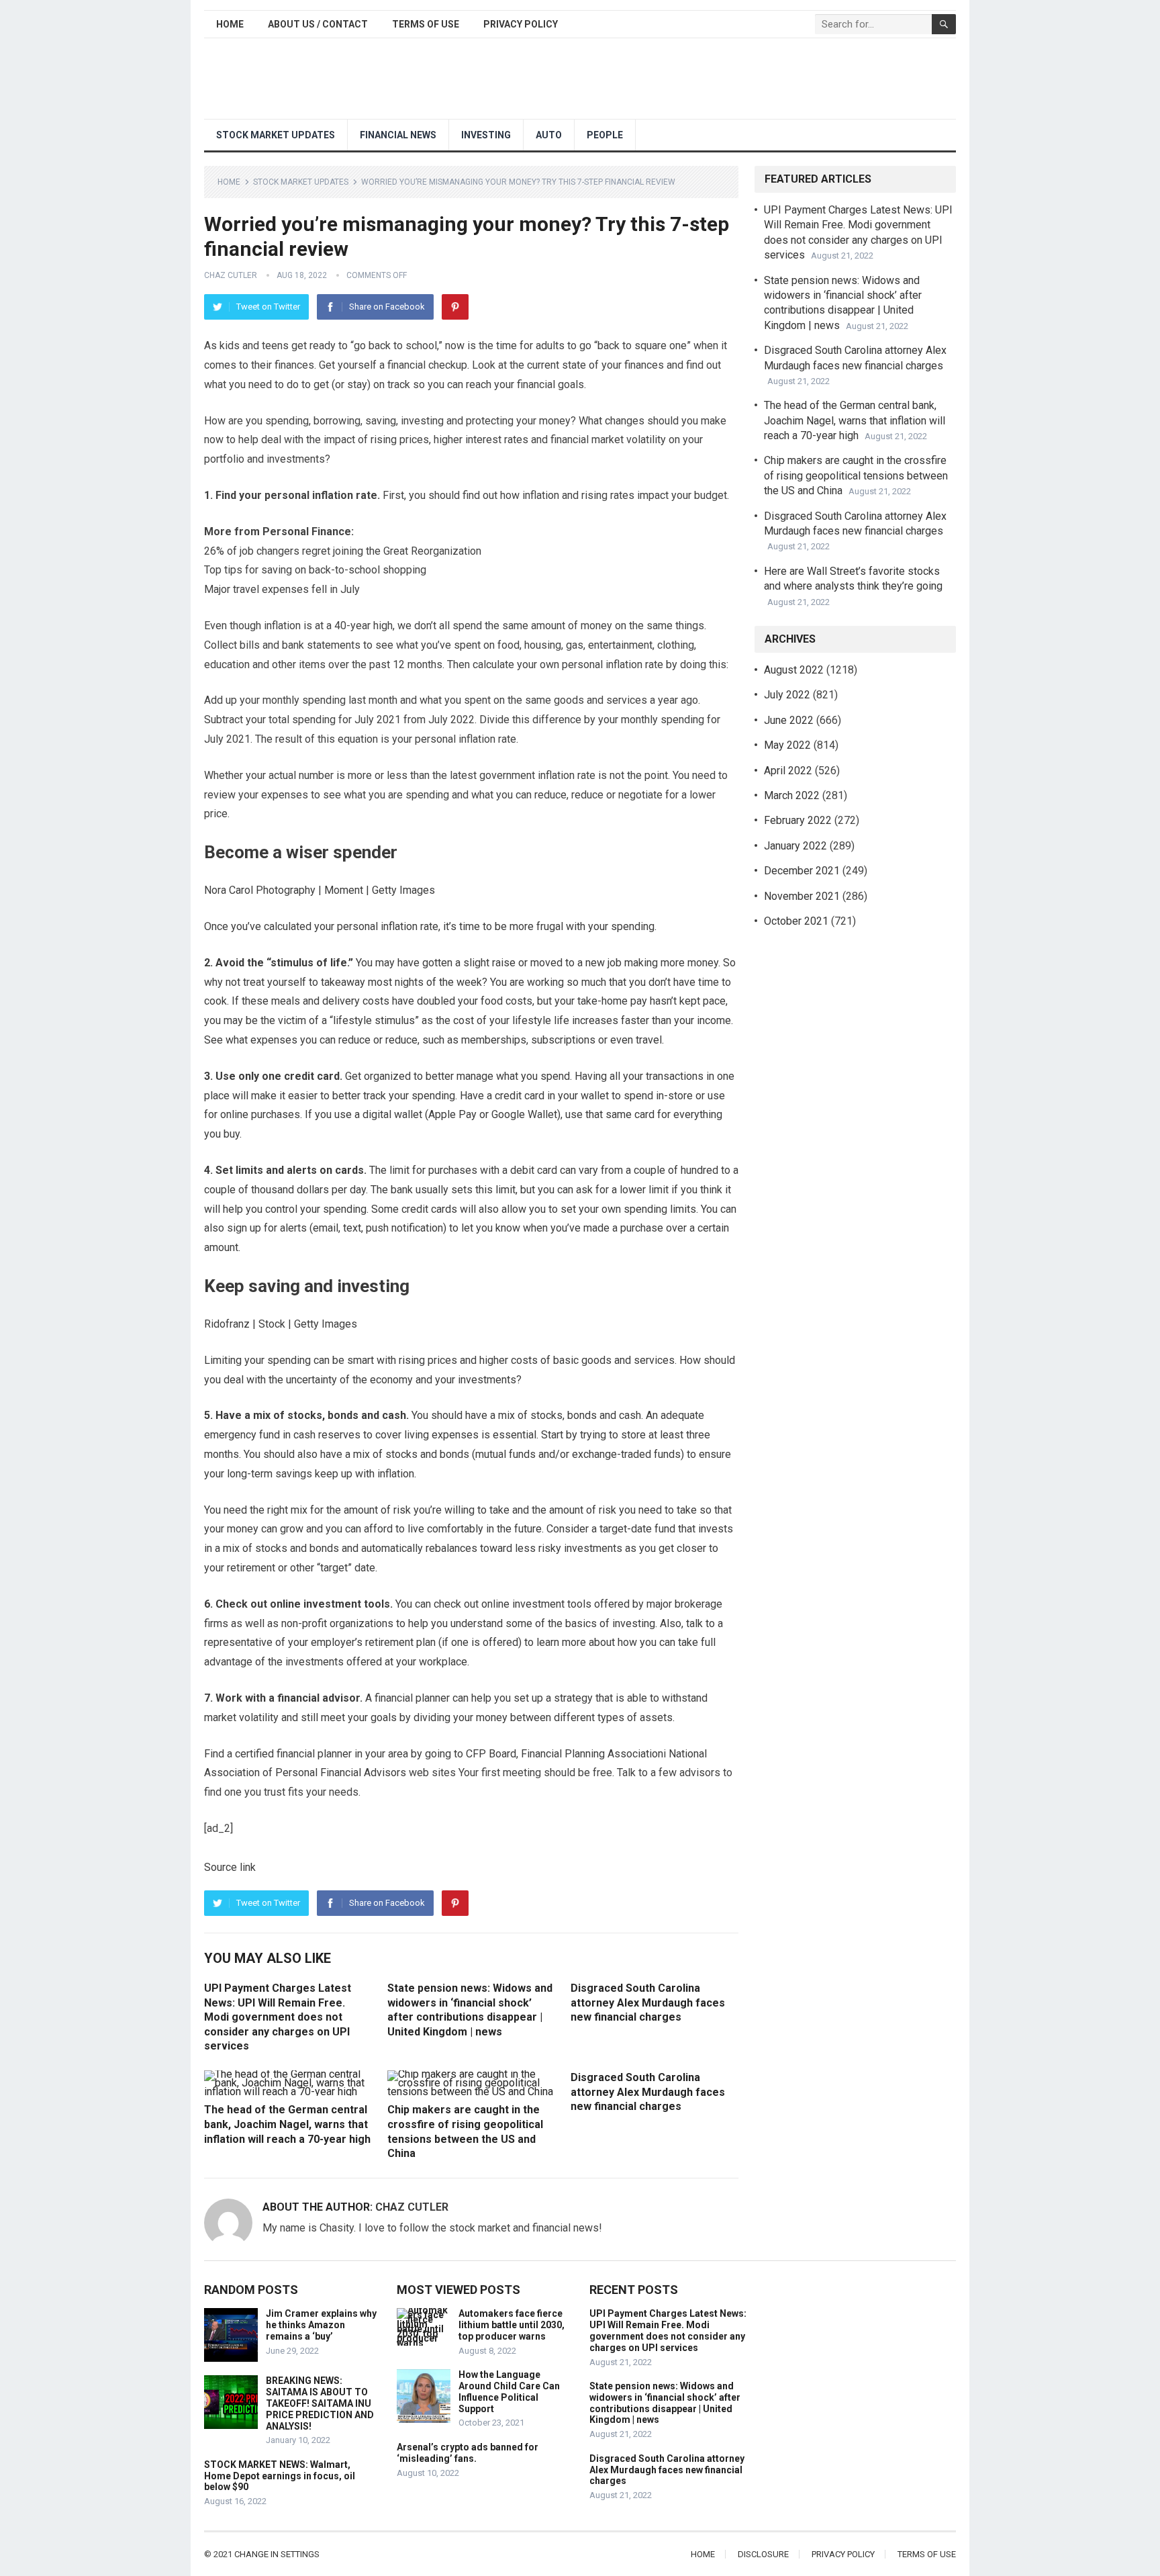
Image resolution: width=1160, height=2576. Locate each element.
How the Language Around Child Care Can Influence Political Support (509, 2391)
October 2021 (796, 921)
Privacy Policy (521, 24)
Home (230, 24)
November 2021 (802, 896)
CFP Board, (492, 1754)
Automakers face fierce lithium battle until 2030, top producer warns (512, 2325)
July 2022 (787, 695)
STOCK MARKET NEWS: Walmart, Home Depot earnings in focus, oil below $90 (280, 2476)
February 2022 (798, 820)
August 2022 (794, 670)
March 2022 (792, 795)
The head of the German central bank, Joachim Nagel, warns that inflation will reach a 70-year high (287, 2124)
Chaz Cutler (231, 275)
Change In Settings (277, 2554)
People (605, 135)
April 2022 (788, 771)
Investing (486, 135)
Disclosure (763, 2554)
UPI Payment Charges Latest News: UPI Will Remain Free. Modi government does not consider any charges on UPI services (278, 2017)
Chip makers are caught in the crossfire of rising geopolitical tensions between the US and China (856, 475)
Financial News (398, 135)
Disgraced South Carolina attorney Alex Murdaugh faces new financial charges (648, 2003)
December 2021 (802, 871)
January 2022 (795, 846)
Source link (230, 1867)
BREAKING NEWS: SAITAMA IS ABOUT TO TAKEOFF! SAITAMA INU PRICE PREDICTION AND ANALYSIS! (320, 2403)
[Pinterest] (455, 307)
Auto (549, 135)
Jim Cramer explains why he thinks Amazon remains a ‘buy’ (321, 2325)
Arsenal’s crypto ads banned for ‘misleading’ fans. (468, 2453)
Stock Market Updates (276, 135)
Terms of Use (426, 24)
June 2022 (789, 720)
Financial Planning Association (592, 1754)
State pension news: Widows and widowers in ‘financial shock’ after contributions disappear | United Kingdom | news (665, 2403)
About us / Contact (318, 24)
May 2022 (787, 745)
